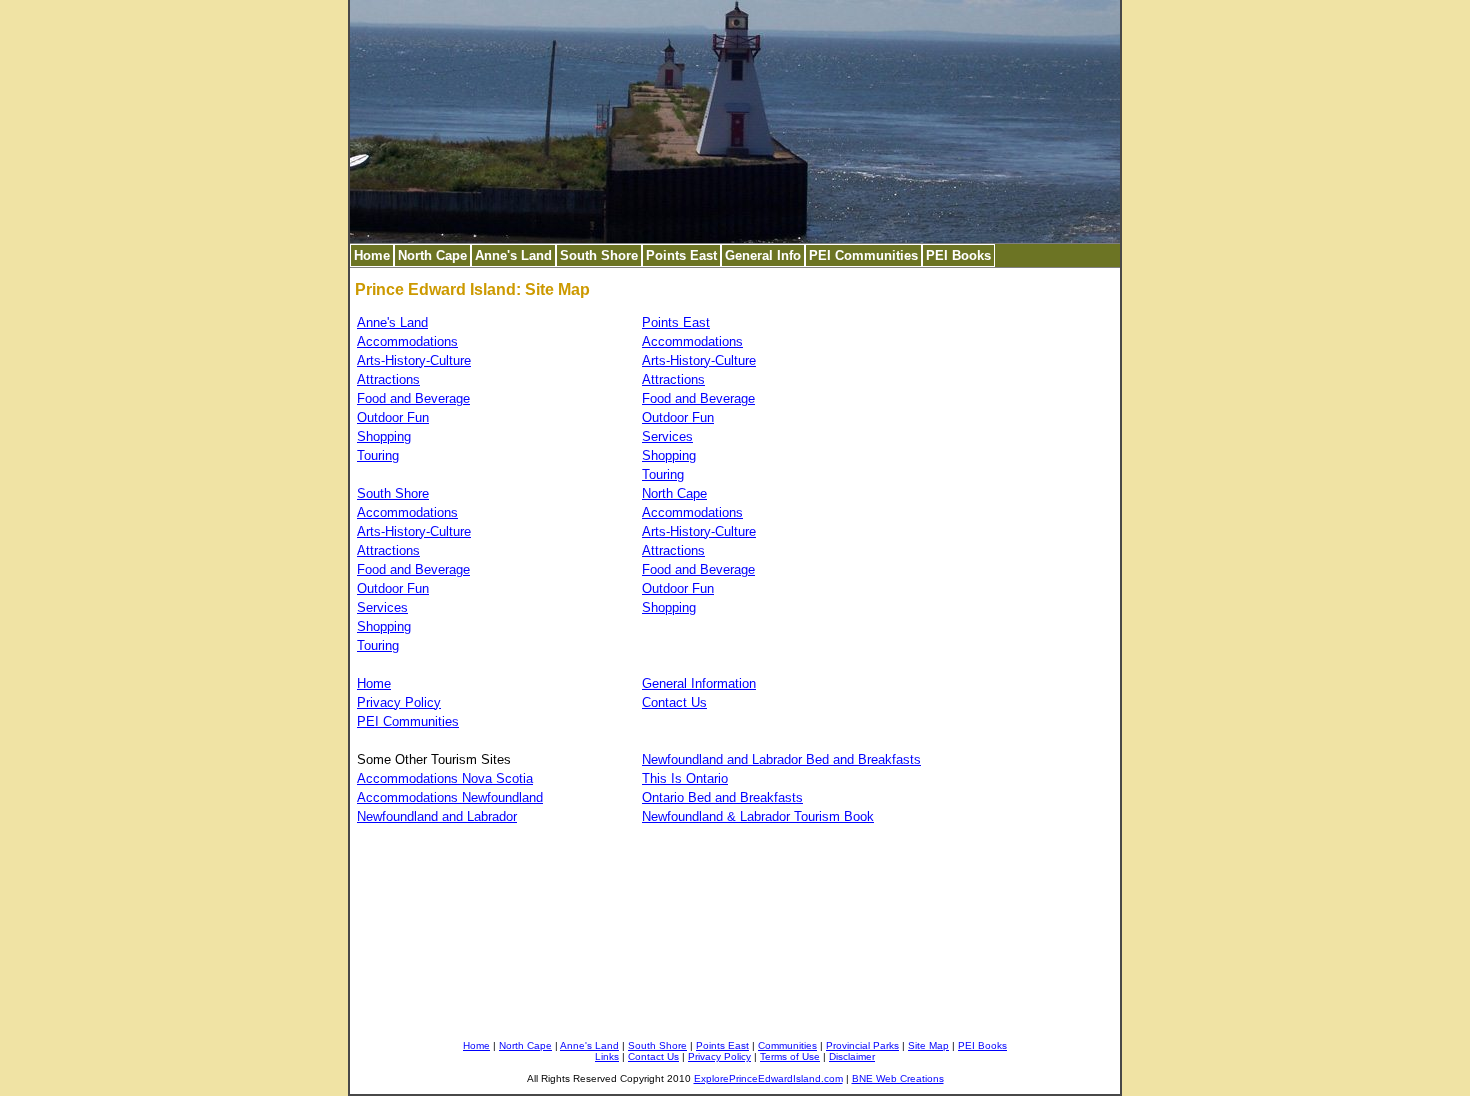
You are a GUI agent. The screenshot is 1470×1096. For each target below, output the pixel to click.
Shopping (384, 436)
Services (667, 436)
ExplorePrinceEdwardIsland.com (768, 1078)
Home (372, 255)
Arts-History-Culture (414, 360)
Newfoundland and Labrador (437, 816)
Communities (787, 1045)
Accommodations (407, 341)
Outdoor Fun (393, 417)
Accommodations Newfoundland (450, 797)
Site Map (928, 1045)
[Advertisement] (1015, 586)
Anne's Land (513, 255)
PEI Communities (863, 255)
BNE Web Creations (898, 1078)
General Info (763, 255)
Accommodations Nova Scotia (445, 778)
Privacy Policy (399, 702)
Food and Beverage (413, 398)
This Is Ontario (685, 778)
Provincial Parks (862, 1045)
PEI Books (958, 255)
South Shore (599, 255)
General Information (699, 683)
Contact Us (674, 702)
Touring (378, 455)
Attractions (388, 379)
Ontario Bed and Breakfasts (722, 797)
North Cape (432, 255)
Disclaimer (852, 1056)
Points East (681, 255)
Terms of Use (790, 1056)
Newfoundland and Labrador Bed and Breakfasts (781, 759)
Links (607, 1056)
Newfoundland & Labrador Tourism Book (758, 816)
